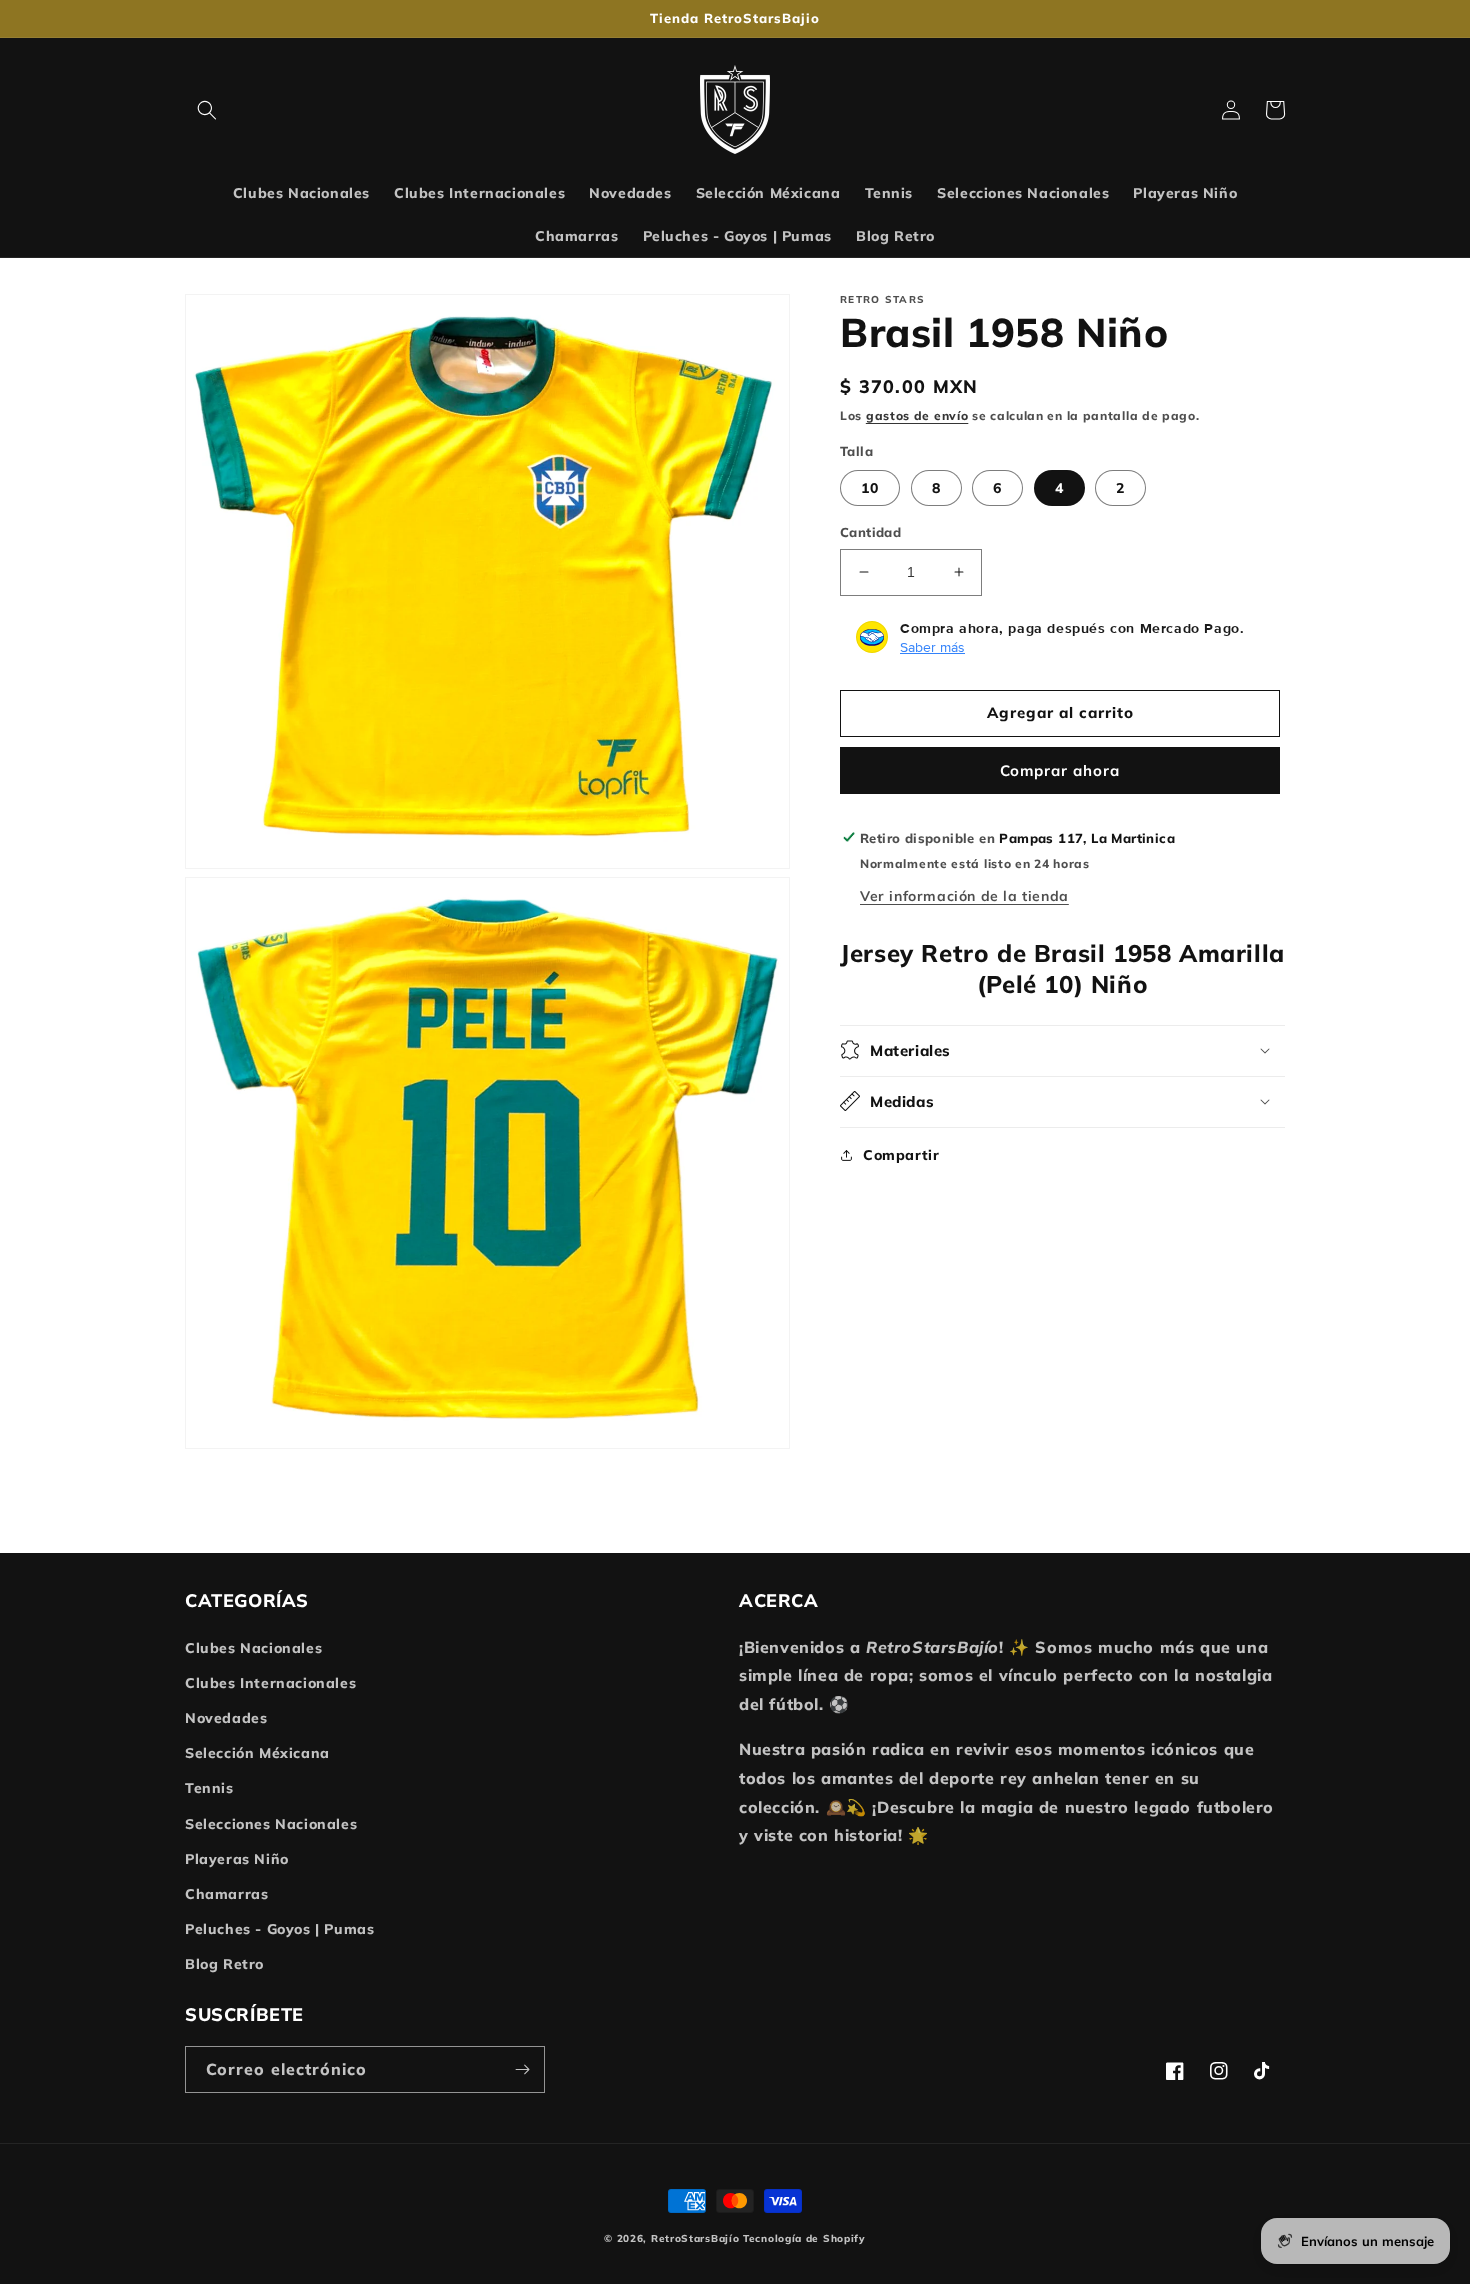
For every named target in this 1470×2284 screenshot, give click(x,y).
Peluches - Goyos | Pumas (279, 1929)
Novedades (226, 1718)
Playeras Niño (237, 1859)
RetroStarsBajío (697, 2238)
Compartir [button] (901, 1154)
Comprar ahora (1060, 769)
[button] (207, 110)
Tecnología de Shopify (804, 2238)
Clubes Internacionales (270, 1683)
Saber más (932, 646)
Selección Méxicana (257, 1753)
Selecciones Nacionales (271, 1824)
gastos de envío (917, 415)
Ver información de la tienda (964, 895)
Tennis (209, 1788)
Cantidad (870, 532)
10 (870, 488)
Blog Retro (224, 1964)
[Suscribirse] (522, 2069)
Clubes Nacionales (253, 1648)
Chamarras (226, 1894)
